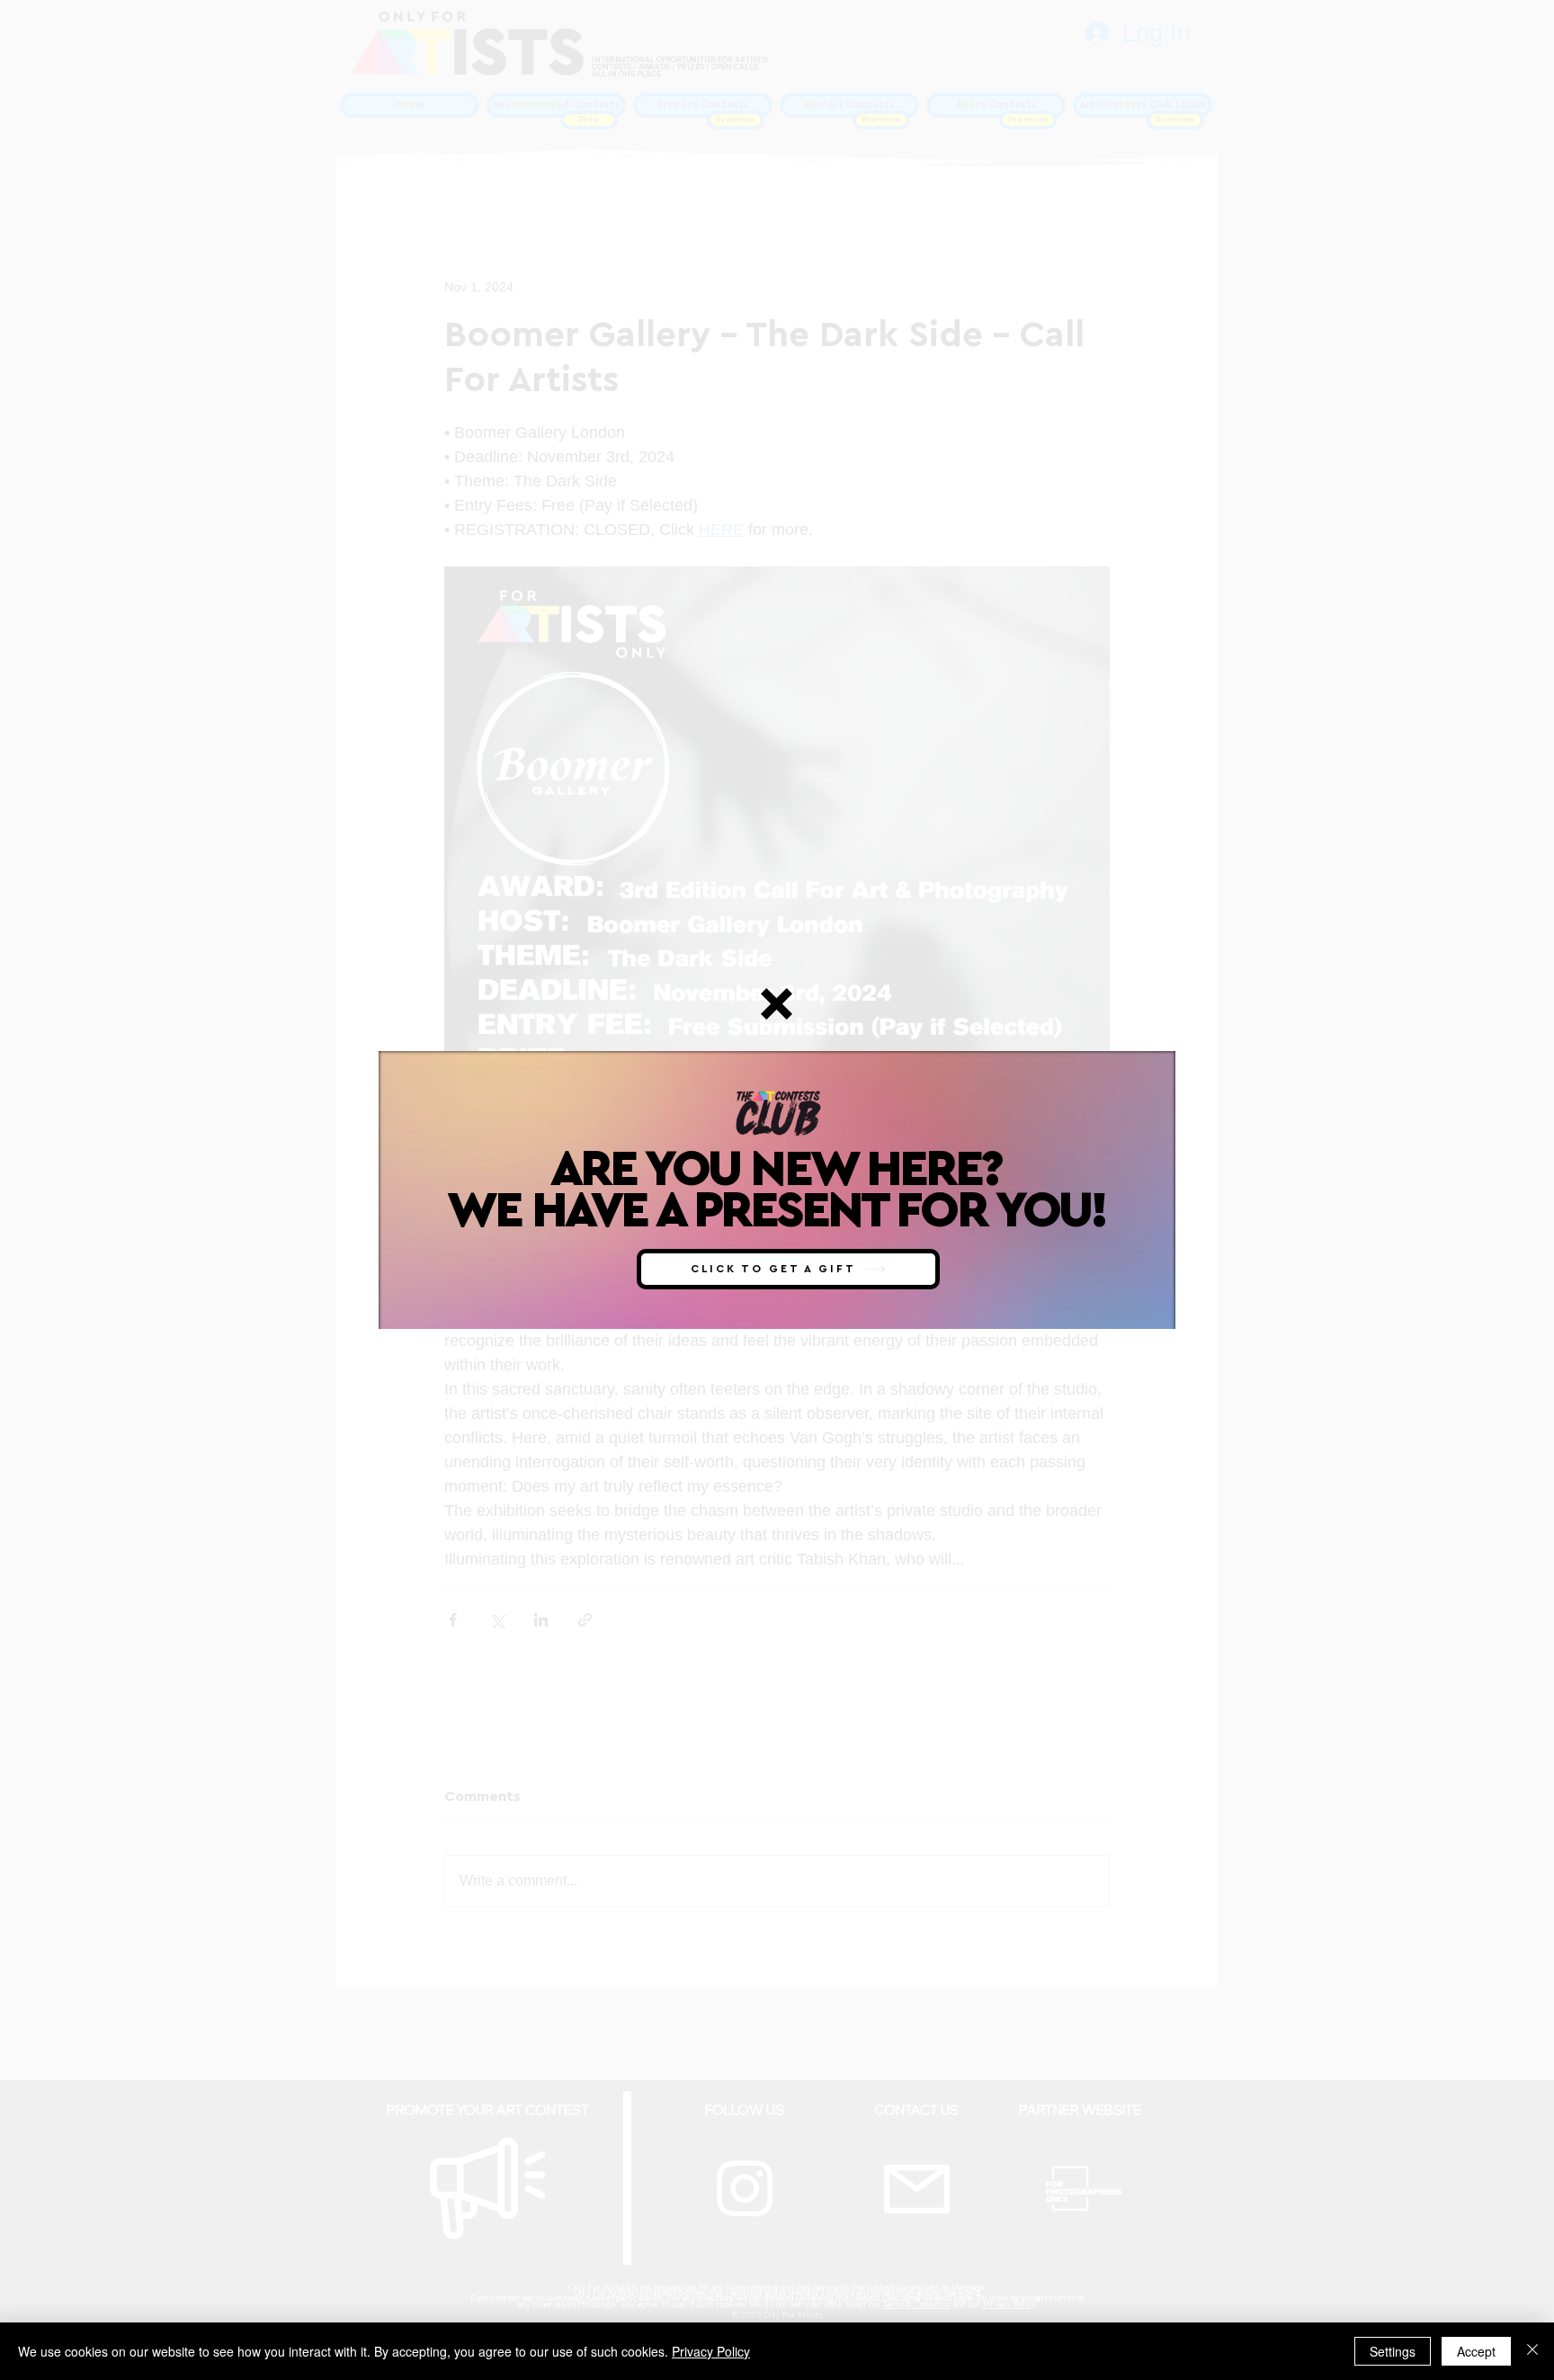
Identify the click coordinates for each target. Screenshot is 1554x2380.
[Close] (1532, 2351)
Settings (1393, 2351)
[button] (777, 1004)
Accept (1476, 2351)
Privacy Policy (711, 2351)
